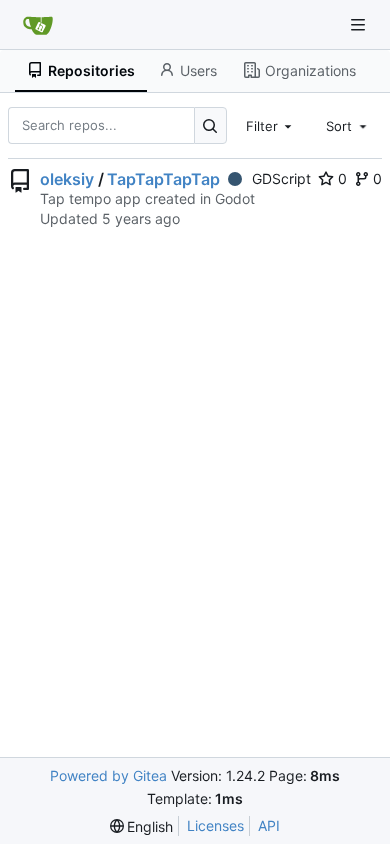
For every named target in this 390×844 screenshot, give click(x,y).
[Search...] (210, 125)
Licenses (215, 825)
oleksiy (67, 179)
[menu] (142, 826)
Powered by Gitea (108, 775)
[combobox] (271, 125)
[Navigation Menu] (360, 24)
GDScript (281, 178)
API (269, 825)
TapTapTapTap (163, 179)
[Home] (38, 25)
